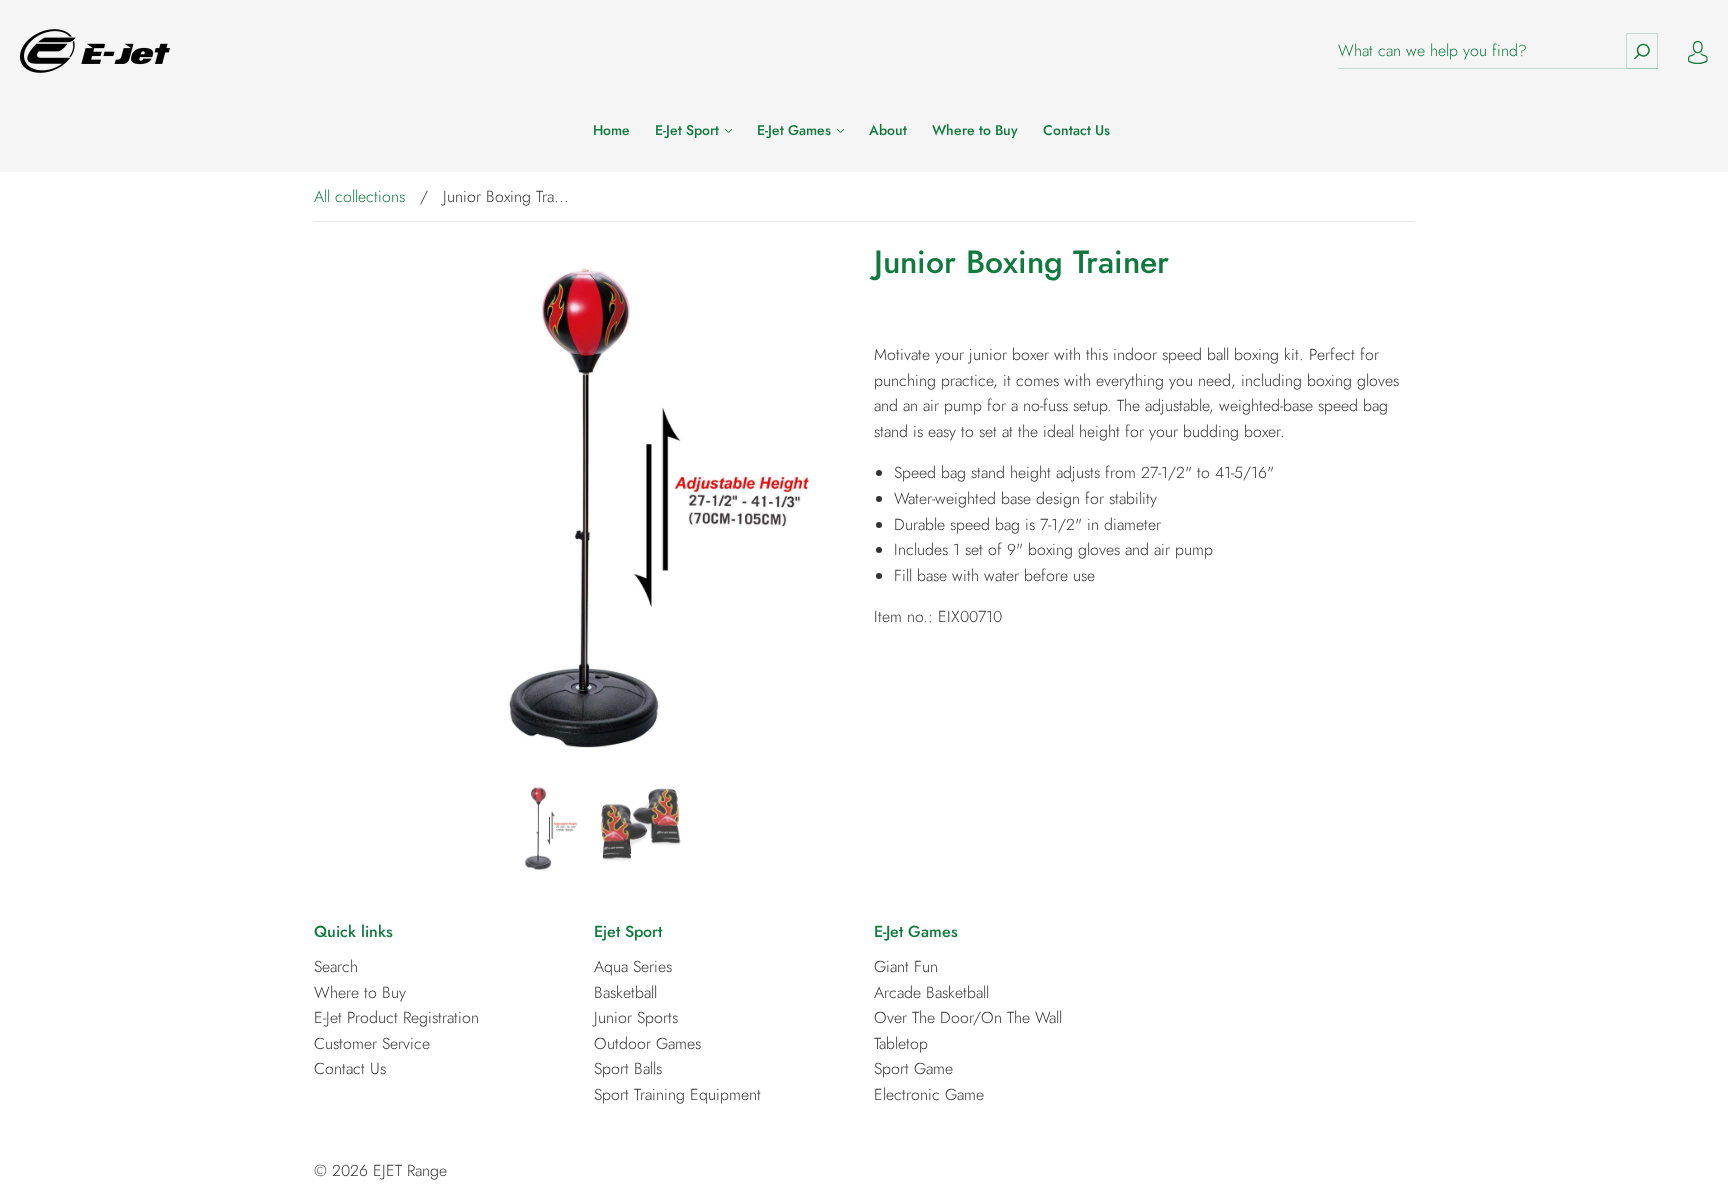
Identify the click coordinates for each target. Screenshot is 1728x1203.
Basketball (625, 992)
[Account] (1698, 50)
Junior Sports (636, 1017)
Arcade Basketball (931, 992)
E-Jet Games (796, 131)
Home (611, 131)
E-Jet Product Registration (396, 1017)
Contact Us (1076, 131)
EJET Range (410, 1170)
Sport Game (913, 1068)
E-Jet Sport (689, 131)
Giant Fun (906, 966)
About (888, 131)
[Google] (889, 660)
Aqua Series (633, 966)
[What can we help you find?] (1498, 51)
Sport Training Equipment (677, 1094)
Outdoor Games (647, 1043)
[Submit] (1642, 51)
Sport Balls (628, 1068)
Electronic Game (929, 1094)
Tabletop (901, 1043)
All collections (359, 196)
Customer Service (372, 1043)
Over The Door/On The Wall (968, 1017)
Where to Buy (975, 131)
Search (336, 966)
